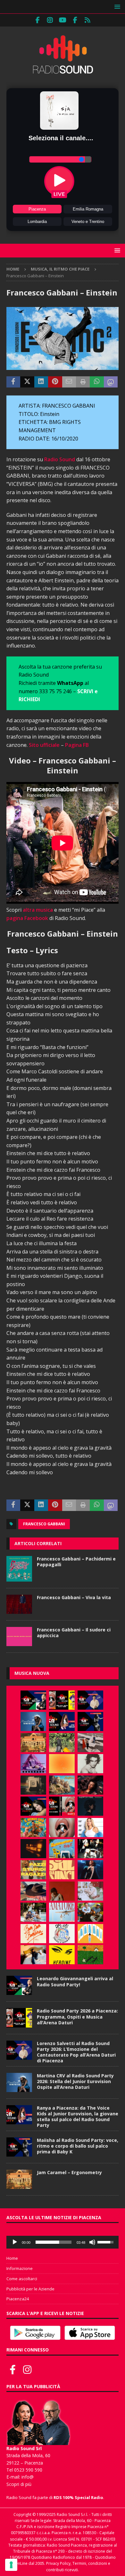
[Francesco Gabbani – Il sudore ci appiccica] (19, 1637)
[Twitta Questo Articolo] (27, 382)
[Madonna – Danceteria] (33, 1764)
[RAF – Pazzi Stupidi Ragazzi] (33, 1870)
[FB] (38, 20)
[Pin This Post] (55, 382)
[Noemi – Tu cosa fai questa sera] (90, 1870)
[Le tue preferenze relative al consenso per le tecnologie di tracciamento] (11, 2565)
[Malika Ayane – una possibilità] (90, 1849)
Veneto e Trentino (88, 222)
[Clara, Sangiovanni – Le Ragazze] (33, 1912)
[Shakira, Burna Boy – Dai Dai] (62, 1934)
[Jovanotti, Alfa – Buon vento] (90, 1912)
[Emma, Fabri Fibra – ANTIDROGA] (90, 1743)
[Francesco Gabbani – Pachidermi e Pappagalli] (19, 1569)
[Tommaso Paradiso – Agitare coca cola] (62, 1764)
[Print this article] (83, 382)
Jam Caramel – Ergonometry (69, 2172)
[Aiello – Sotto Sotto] (33, 1955)
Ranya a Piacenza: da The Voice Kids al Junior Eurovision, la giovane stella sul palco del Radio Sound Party (78, 2117)
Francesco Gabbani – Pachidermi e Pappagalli (76, 1562)
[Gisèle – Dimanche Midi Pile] (33, 1785)
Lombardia (37, 222)
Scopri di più (19, 2484)
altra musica (38, 910)
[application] (63, 2242)
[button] (116, 7)
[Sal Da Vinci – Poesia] (62, 1870)
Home (12, 2258)
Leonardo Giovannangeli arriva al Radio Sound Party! (75, 1981)
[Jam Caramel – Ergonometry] (33, 1743)
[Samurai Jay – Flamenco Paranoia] (62, 1912)
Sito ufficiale (44, 745)
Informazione (20, 2268)
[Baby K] (90, 1828)
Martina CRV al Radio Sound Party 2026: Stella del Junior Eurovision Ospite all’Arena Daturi (75, 2081)
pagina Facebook (27, 918)
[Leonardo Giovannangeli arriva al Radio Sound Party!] (33, 1700)
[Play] (15, 2242)
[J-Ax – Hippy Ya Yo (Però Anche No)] (33, 1891)
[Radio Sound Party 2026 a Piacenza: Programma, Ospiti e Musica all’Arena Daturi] (62, 1700)
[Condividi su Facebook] (13, 382)
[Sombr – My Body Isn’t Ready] (90, 1764)
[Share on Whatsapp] (97, 382)
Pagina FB (77, 745)
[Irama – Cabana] (62, 1891)
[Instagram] (50, 20)
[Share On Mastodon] (111, 382)
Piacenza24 (18, 2299)
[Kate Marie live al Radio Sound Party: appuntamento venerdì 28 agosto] (33, 1806)
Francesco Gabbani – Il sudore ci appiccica (74, 1633)
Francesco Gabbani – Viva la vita (74, 1597)
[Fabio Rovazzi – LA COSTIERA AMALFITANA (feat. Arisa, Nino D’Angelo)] (62, 1785)
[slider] (54, 2242)
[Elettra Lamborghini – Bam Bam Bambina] (33, 1934)
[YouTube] (63, 20)
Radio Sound (60, 459)
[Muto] (92, 2242)
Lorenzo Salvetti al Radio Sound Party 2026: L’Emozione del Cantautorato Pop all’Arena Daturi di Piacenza (76, 2052)
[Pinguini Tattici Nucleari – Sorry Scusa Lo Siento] (90, 1934)
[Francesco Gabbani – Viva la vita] (19, 1604)
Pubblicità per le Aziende (30, 2289)
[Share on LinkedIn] (41, 382)
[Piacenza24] (88, 20)
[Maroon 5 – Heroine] (62, 1955)
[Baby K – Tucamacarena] (62, 1849)
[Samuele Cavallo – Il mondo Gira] (33, 1828)
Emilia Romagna (88, 209)
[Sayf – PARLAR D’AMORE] (90, 1785)
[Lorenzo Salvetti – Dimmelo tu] (90, 1806)
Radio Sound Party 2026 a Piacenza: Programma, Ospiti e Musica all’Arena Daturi (77, 2016)
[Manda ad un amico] (69, 382)
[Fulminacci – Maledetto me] (90, 1955)
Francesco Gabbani (44, 1524)
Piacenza (37, 209)
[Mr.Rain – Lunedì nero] (90, 1891)
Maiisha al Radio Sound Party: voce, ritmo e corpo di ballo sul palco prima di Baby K (78, 2146)
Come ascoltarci (22, 2279)
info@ (28, 2477)
